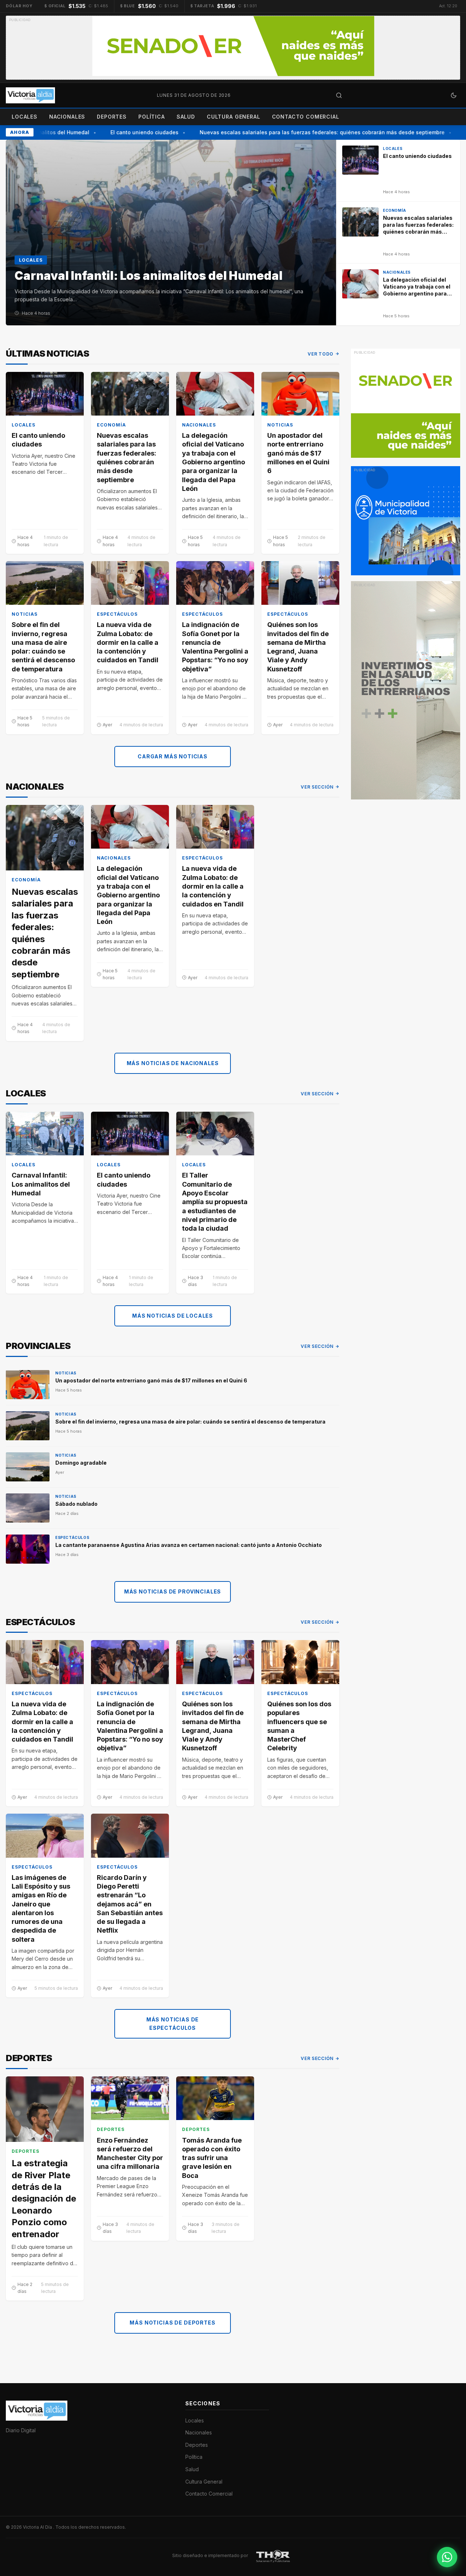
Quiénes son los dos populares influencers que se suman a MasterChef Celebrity (299, 1726)
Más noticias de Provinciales (173, 1591)
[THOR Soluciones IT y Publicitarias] (273, 2556)
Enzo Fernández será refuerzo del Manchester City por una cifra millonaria (130, 2154)
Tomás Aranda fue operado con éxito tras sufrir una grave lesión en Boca (212, 2158)
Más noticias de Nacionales (173, 1063)
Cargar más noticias (173, 756)
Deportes (112, 117)
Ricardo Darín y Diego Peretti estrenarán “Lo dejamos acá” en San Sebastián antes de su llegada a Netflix (130, 1904)
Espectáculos (117, 614)
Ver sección (317, 787)
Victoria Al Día (38, 2527)
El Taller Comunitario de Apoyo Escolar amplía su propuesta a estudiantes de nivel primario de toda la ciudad (215, 1202)
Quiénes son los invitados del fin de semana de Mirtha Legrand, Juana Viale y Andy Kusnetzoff (298, 647)
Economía (111, 425)
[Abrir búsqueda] (339, 95)
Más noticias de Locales (173, 1316)
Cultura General (234, 117)
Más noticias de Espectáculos (173, 2023)
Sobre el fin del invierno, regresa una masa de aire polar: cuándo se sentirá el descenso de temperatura (43, 647)
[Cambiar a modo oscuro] (454, 95)
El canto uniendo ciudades (127, 132)
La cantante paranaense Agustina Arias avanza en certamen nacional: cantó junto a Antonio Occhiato (189, 1545)
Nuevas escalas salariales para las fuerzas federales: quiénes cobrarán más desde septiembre (305, 132)
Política (152, 117)
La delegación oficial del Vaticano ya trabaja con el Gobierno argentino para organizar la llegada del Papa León (214, 462)
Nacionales (67, 117)
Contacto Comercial (306, 117)
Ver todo (321, 354)
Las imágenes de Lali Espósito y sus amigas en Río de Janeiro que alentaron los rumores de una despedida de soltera (41, 1908)
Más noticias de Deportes (172, 2323)
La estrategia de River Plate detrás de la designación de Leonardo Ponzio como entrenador (44, 2198)
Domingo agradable (81, 1463)
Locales (25, 117)
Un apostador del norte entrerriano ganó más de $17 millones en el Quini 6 (298, 453)
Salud (186, 117)
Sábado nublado (76, 1504)
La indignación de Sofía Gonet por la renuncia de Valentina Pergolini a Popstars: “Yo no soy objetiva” (215, 647)
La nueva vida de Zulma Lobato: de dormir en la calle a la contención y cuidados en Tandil (128, 642)
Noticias (280, 425)
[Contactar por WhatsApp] (447, 2557)
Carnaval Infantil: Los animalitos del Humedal (41, 1184)
